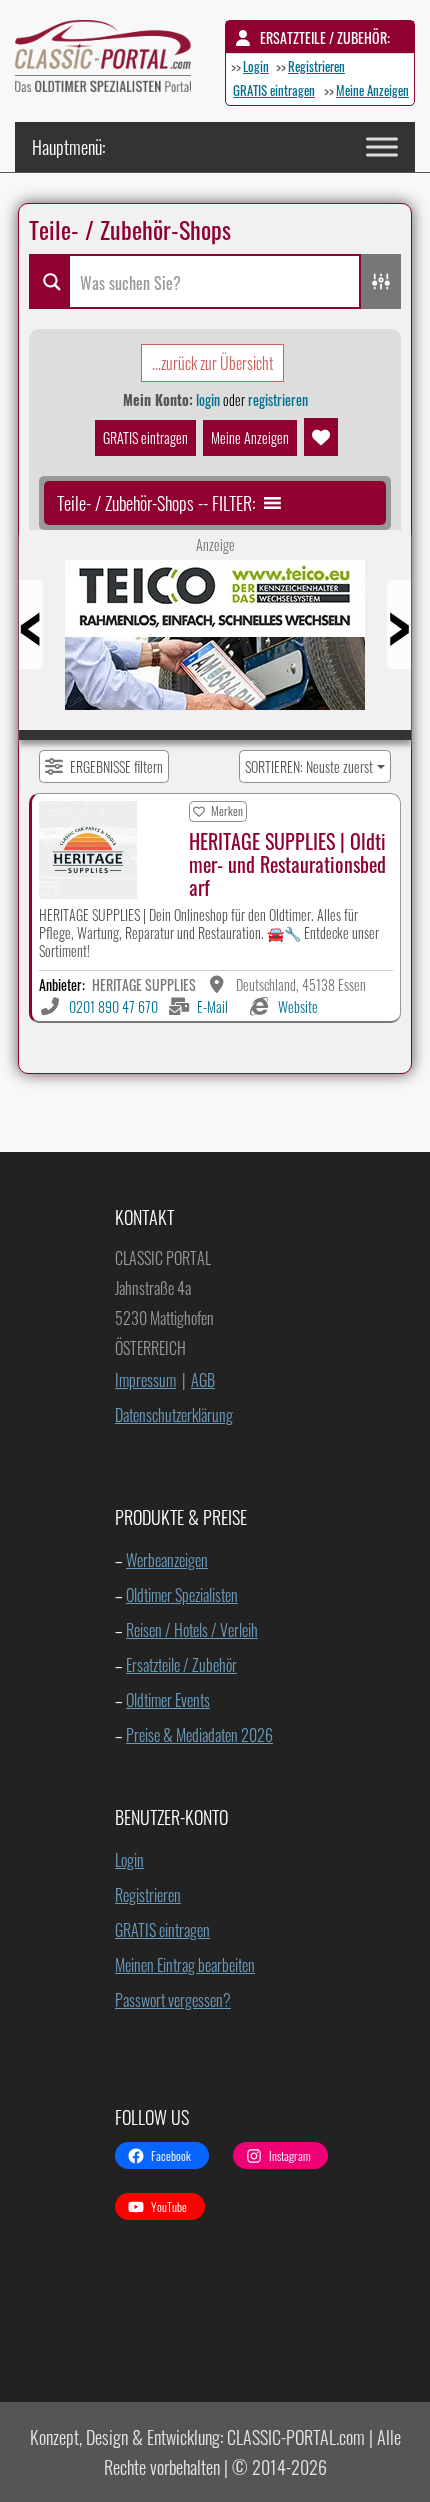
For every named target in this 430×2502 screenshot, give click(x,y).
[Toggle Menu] (382, 146)
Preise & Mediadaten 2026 (199, 1735)
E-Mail (212, 1006)
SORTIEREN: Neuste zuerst (309, 766)
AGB (203, 1380)
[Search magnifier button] (49, 281)
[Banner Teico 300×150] (215, 642)
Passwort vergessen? (173, 2000)
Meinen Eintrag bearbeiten (185, 1965)
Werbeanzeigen (167, 1560)
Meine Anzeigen (372, 90)
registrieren (278, 399)
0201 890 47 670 (113, 1006)
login (208, 399)
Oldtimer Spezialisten (182, 1595)
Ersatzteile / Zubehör (181, 1665)
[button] (156, 503)
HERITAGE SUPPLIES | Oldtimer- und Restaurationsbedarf (287, 864)
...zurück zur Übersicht (212, 363)
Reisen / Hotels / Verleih (192, 1630)
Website (298, 1006)
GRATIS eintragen (274, 90)
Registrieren (316, 66)
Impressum (145, 1380)
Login (256, 66)
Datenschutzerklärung (174, 1415)
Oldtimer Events (168, 1700)
